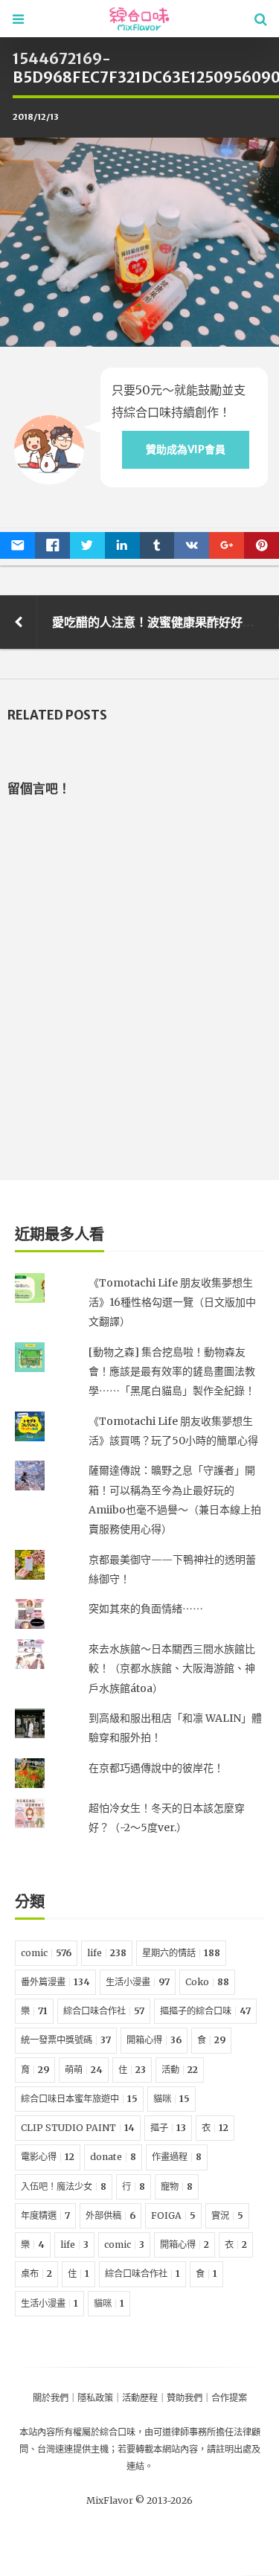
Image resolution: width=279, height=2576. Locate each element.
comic (46, 1953)
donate (113, 2157)
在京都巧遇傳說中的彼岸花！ (156, 1768)
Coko (207, 1982)
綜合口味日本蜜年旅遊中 (79, 2099)
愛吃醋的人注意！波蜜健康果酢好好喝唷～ (165, 622)
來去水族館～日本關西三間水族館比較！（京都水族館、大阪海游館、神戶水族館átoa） (172, 1669)
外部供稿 (110, 2215)
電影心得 (48, 2157)
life (107, 1953)
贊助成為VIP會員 (186, 449)
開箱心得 (154, 2040)
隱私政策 (95, 2398)
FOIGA (173, 2215)
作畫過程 (177, 2157)
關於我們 (51, 2398)
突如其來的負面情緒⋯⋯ (146, 1609)
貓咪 (171, 2099)
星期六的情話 (181, 1953)
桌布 (36, 2274)
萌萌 (84, 2070)
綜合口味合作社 (104, 2011)
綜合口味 (118, 2432)
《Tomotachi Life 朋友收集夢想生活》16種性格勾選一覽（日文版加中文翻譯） (172, 1303)
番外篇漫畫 (55, 1982)
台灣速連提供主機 (73, 2449)
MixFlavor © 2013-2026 (139, 2500)
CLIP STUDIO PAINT (78, 2128)
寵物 (177, 2186)
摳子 (168, 2128)
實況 (227, 2215)
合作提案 (229, 2398)
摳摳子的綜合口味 (205, 2011)
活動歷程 (140, 2398)
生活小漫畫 (138, 1982)
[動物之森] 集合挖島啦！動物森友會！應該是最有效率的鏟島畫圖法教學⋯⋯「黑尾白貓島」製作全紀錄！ (172, 1372)
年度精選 (45, 2215)
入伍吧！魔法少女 (64, 2186)
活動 (180, 2070)
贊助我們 (185, 2398)
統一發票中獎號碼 (66, 2040)
